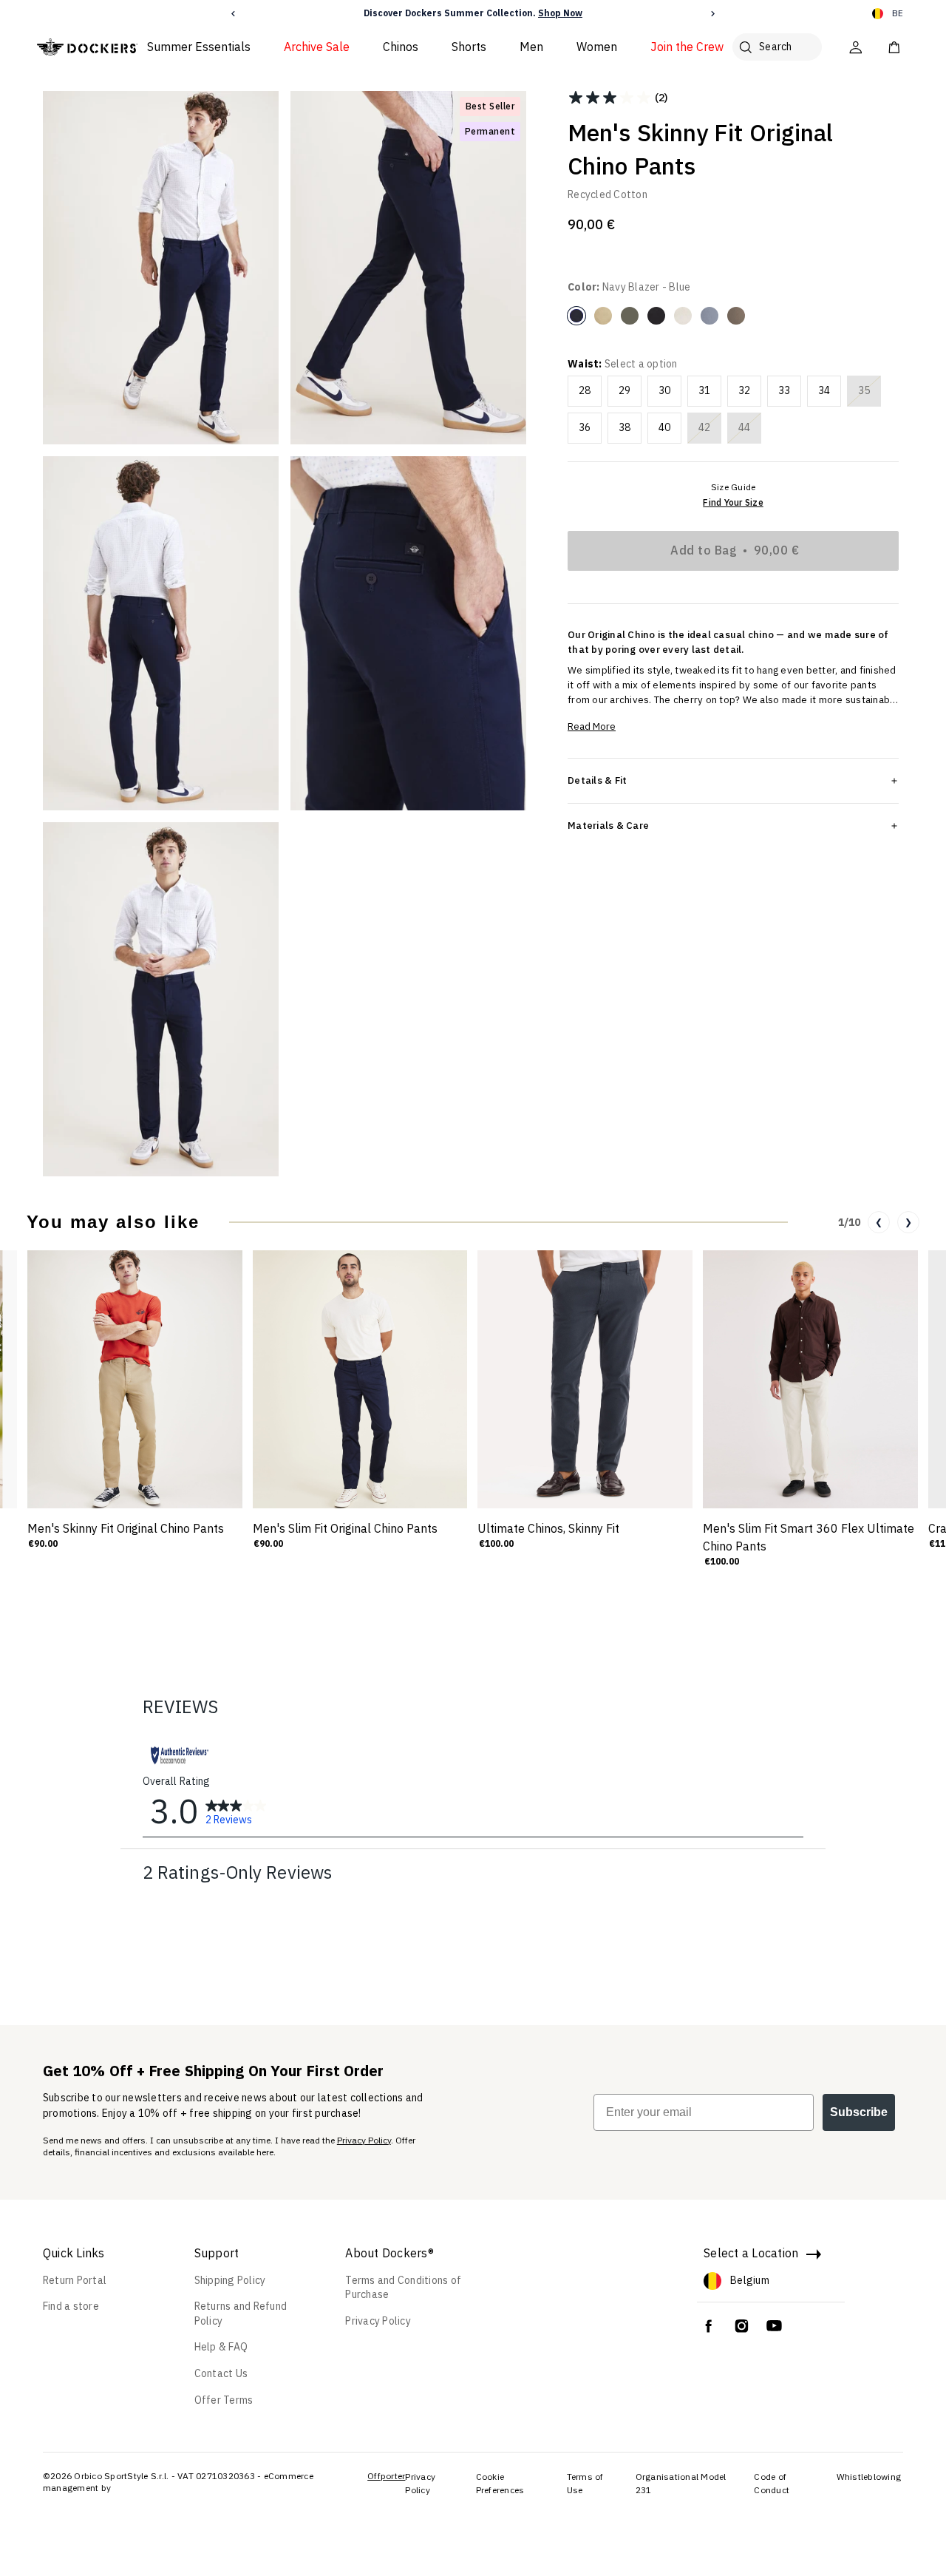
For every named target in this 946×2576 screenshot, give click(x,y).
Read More (592, 726)
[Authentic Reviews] (180, 1755)
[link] (236, 1811)
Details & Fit (597, 780)
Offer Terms (224, 2400)
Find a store (71, 2306)
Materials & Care (608, 825)
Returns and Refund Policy (241, 2314)
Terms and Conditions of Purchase (403, 2288)
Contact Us (221, 2373)
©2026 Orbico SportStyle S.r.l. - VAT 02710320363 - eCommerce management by (178, 2482)
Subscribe (859, 2112)
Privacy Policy (364, 2140)
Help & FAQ (221, 2347)
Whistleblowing (869, 2477)
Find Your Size (733, 502)
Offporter (386, 2476)
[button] (233, 14)
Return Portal (75, 2280)
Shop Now (560, 13)
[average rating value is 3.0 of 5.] (611, 98)
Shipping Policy (230, 2280)
